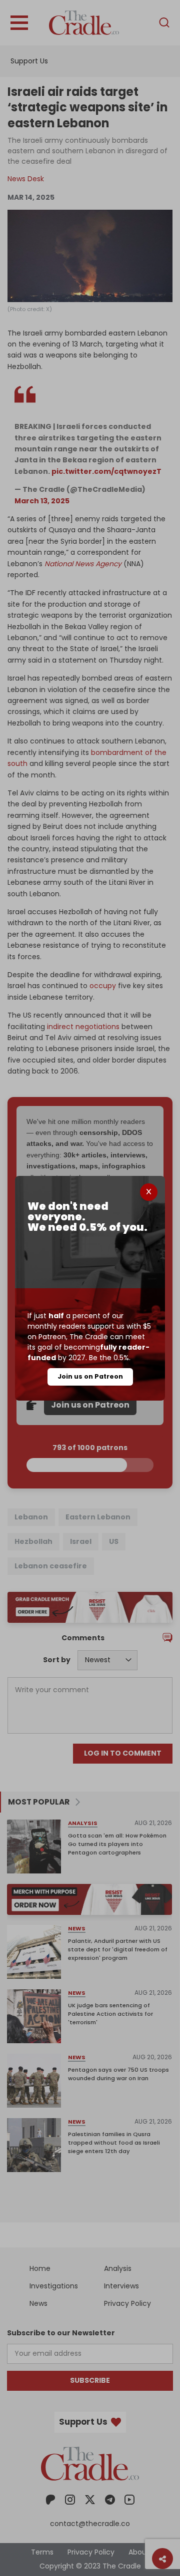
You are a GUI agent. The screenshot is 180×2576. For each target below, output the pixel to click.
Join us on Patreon (90, 1376)
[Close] (149, 1192)
